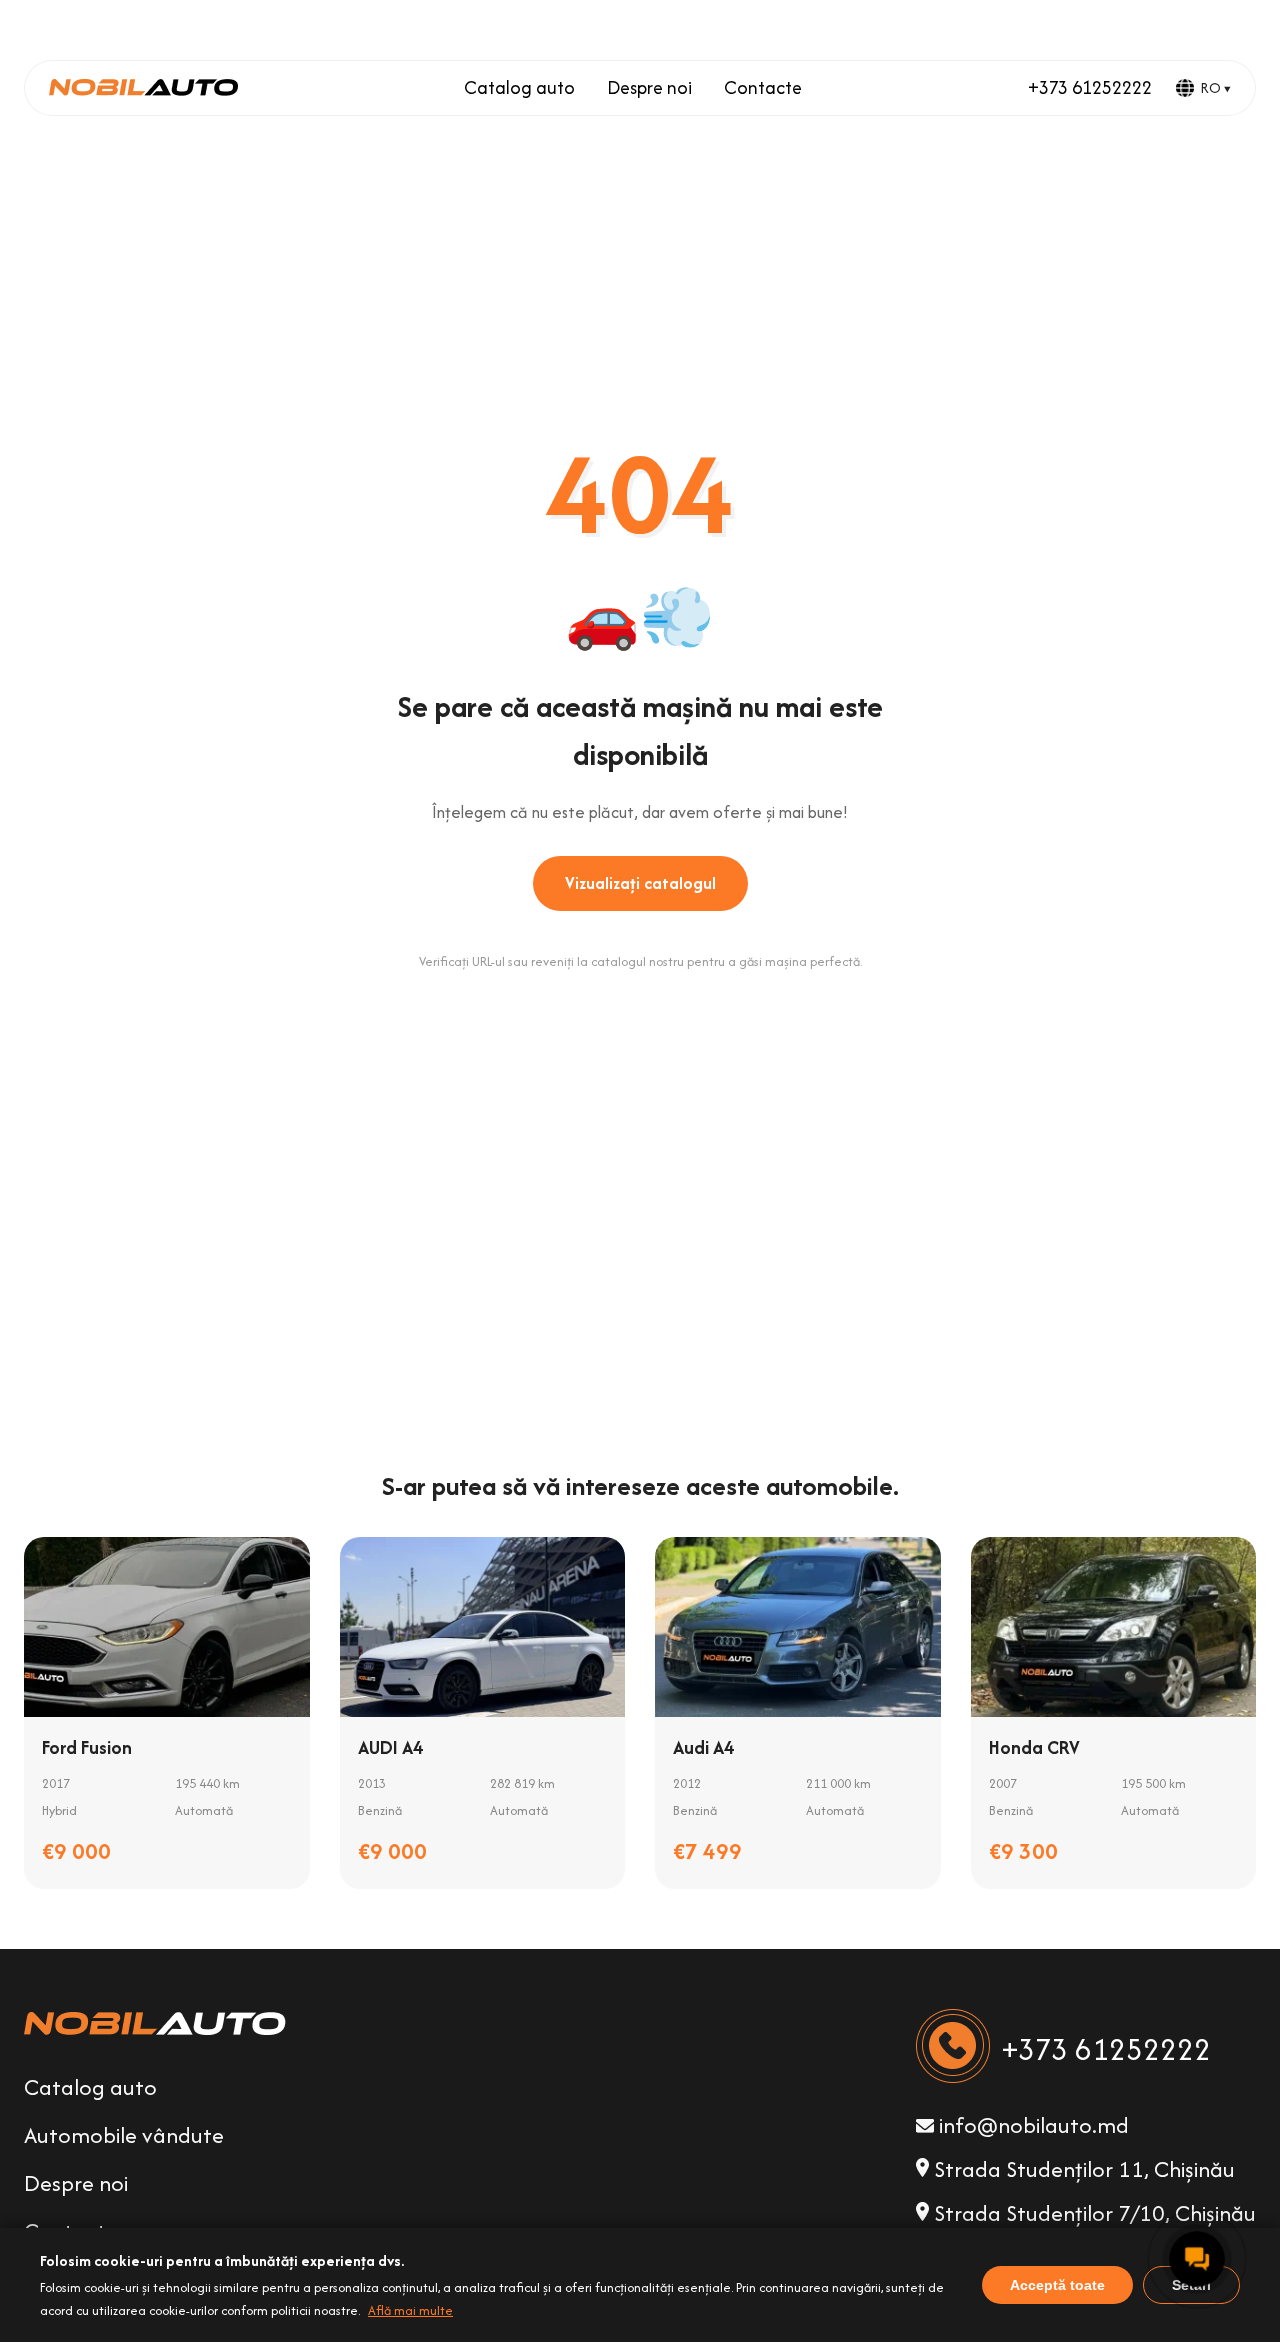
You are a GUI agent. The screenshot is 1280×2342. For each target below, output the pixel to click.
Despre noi (649, 87)
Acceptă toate (1057, 2285)
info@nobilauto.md (1031, 2125)
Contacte (763, 87)
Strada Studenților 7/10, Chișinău (1092, 2213)
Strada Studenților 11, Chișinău (1082, 2169)
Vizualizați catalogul (640, 883)
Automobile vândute (124, 2135)
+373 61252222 (1090, 87)
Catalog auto (519, 87)
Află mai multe (410, 2310)
